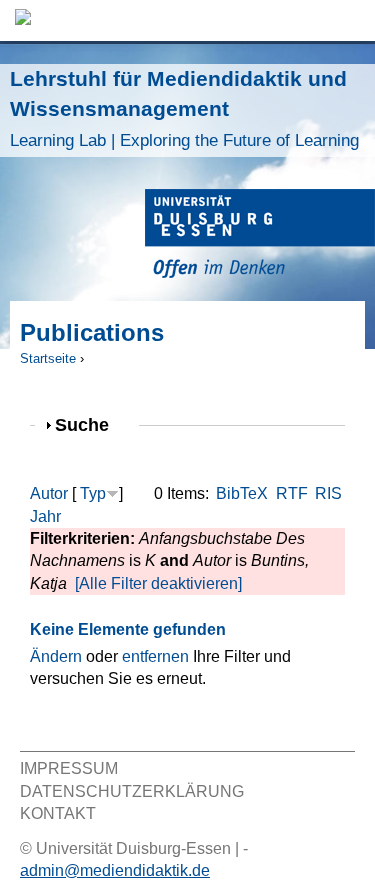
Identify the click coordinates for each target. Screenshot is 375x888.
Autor (49, 493)
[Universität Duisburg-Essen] (260, 236)
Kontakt (58, 813)
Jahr (45, 516)
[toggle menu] (350, 20)
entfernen (155, 656)
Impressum (69, 768)
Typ (93, 493)
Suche (90, 424)
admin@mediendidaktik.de (115, 870)
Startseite (48, 358)
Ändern (56, 656)
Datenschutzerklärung (132, 791)
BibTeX (242, 493)
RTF (292, 493)
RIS (328, 493)
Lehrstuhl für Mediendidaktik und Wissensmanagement (184, 108)
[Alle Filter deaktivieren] (158, 583)
